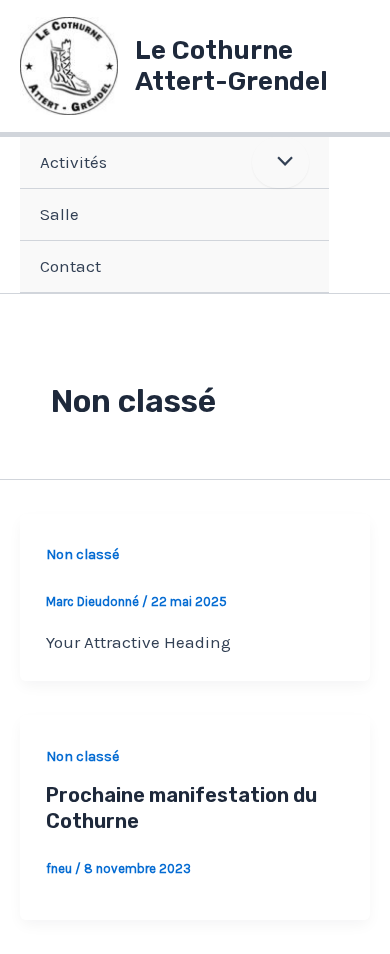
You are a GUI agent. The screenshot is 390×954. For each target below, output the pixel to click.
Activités (73, 162)
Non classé (82, 554)
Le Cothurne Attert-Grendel (231, 66)
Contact (70, 266)
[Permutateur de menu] (280, 162)
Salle (59, 214)
